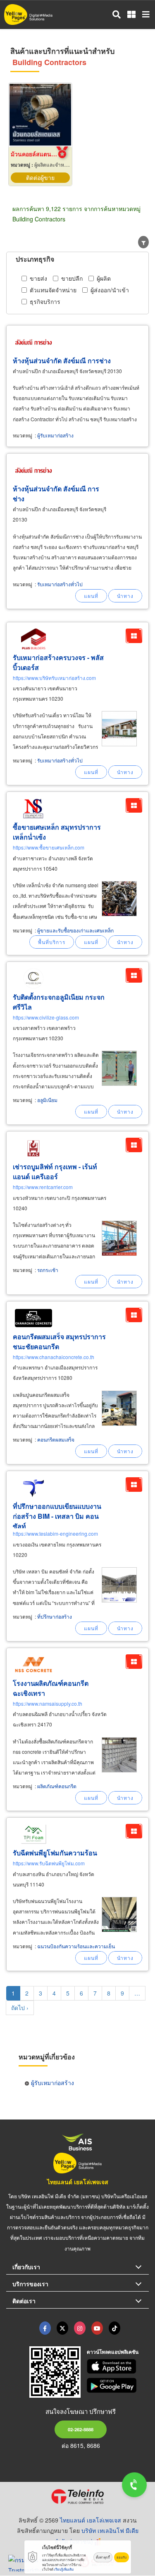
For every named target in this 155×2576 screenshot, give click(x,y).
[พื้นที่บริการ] (52, 942)
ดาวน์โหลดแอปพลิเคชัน (113, 2352)
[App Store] (118, 2367)
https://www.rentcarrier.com (43, 1187)
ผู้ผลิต (104, 278)
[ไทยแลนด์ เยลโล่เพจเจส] (62, 2328)
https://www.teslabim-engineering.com (55, 1533)
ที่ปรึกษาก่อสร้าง (55, 1616)
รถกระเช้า (48, 1270)
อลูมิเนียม (47, 1100)
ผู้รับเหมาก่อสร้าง (55, 435)
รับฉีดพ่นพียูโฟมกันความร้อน (55, 1853)
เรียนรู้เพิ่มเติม (64, 2569)
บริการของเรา (30, 2284)
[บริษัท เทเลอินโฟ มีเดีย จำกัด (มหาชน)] (77, 2496)
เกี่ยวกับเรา (26, 2267)
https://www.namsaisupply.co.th (48, 1703)
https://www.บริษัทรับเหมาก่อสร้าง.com (54, 678)
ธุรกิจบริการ (45, 301)
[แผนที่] (91, 596)
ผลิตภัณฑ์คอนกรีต (57, 1786)
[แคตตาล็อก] (134, 636)
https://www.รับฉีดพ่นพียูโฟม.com (49, 1863)
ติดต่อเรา (24, 2301)
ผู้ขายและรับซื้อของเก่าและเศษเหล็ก (75, 930)
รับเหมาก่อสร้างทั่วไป (60, 584)
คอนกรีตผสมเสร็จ (56, 1439)
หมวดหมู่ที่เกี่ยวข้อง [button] (47, 2057)
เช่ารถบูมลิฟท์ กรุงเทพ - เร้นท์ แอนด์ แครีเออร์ (55, 1171)
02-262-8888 (81, 2429)
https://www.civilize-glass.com (46, 1017)
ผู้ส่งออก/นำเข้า (110, 290)
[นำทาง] (125, 596)
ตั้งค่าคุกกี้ (103, 2557)
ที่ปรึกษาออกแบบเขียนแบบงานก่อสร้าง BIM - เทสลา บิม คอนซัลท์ (57, 1516)
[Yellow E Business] (45, 2328)
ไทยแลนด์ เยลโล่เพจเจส (78, 2182)
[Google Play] (118, 2385)
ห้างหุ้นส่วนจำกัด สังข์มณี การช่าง (62, 361)
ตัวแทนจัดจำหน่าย (53, 290)
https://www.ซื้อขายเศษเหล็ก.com (49, 847)
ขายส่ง (38, 278)
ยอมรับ (122, 2557)
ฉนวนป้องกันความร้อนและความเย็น (76, 1946)
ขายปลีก (72, 278)
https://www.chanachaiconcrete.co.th (54, 1357)
